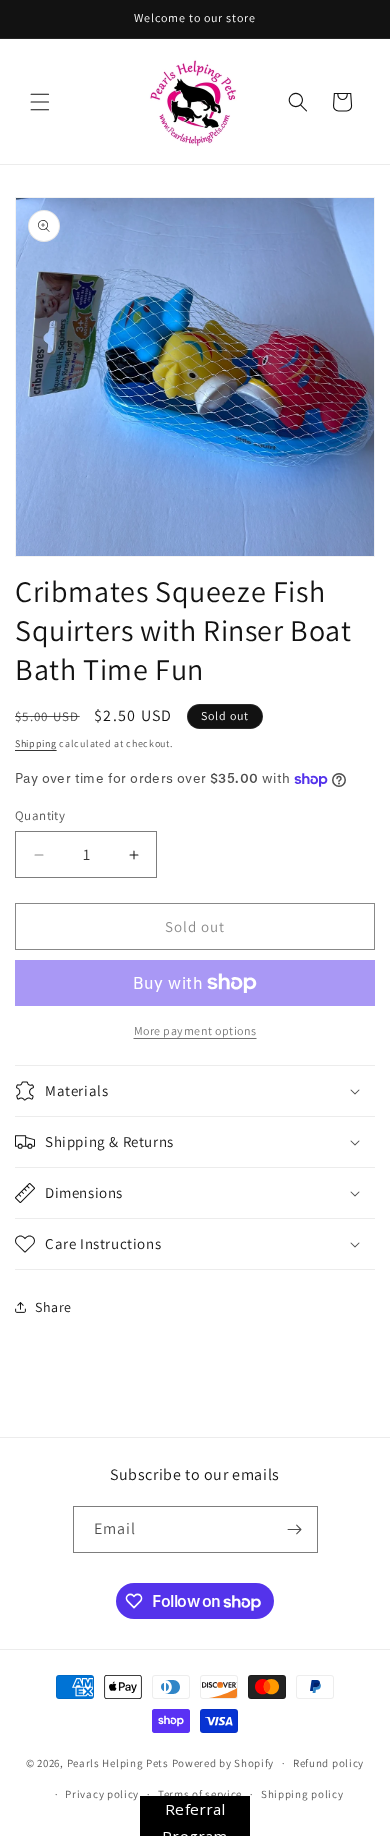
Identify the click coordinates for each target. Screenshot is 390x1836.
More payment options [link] (195, 1030)
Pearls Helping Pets (118, 1763)
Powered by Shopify (223, 1763)
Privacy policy (102, 1794)
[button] (40, 102)
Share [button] (53, 1307)
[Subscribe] (295, 1529)
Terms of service (200, 1794)
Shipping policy (302, 1794)
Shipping (36, 743)
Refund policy (328, 1763)
